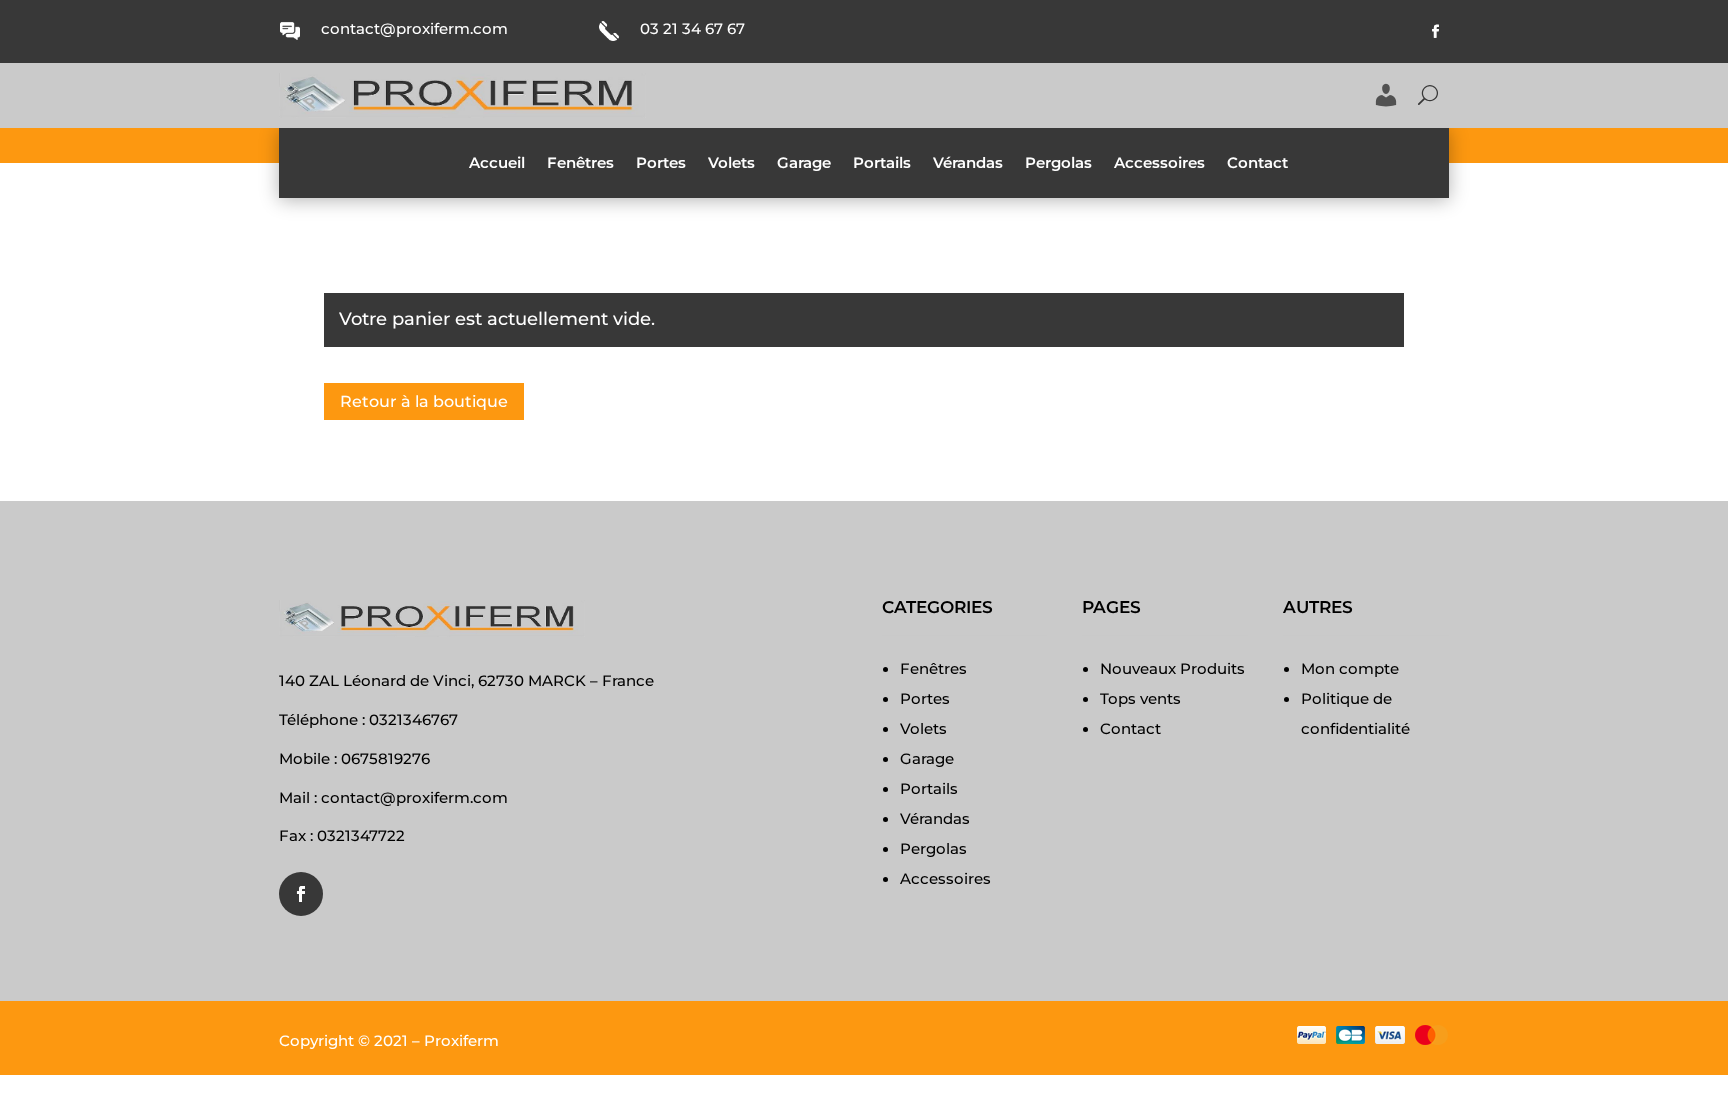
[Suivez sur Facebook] (1436, 32)
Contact (1257, 164)
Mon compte (1350, 668)
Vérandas (968, 164)
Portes (661, 164)
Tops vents (1140, 698)
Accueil (497, 164)
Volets (731, 164)
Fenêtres (580, 164)
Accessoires (1159, 164)
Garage (804, 164)
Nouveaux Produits (1172, 668)
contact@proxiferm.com (414, 28)
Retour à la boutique (424, 401)
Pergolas (1058, 164)
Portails (882, 164)
